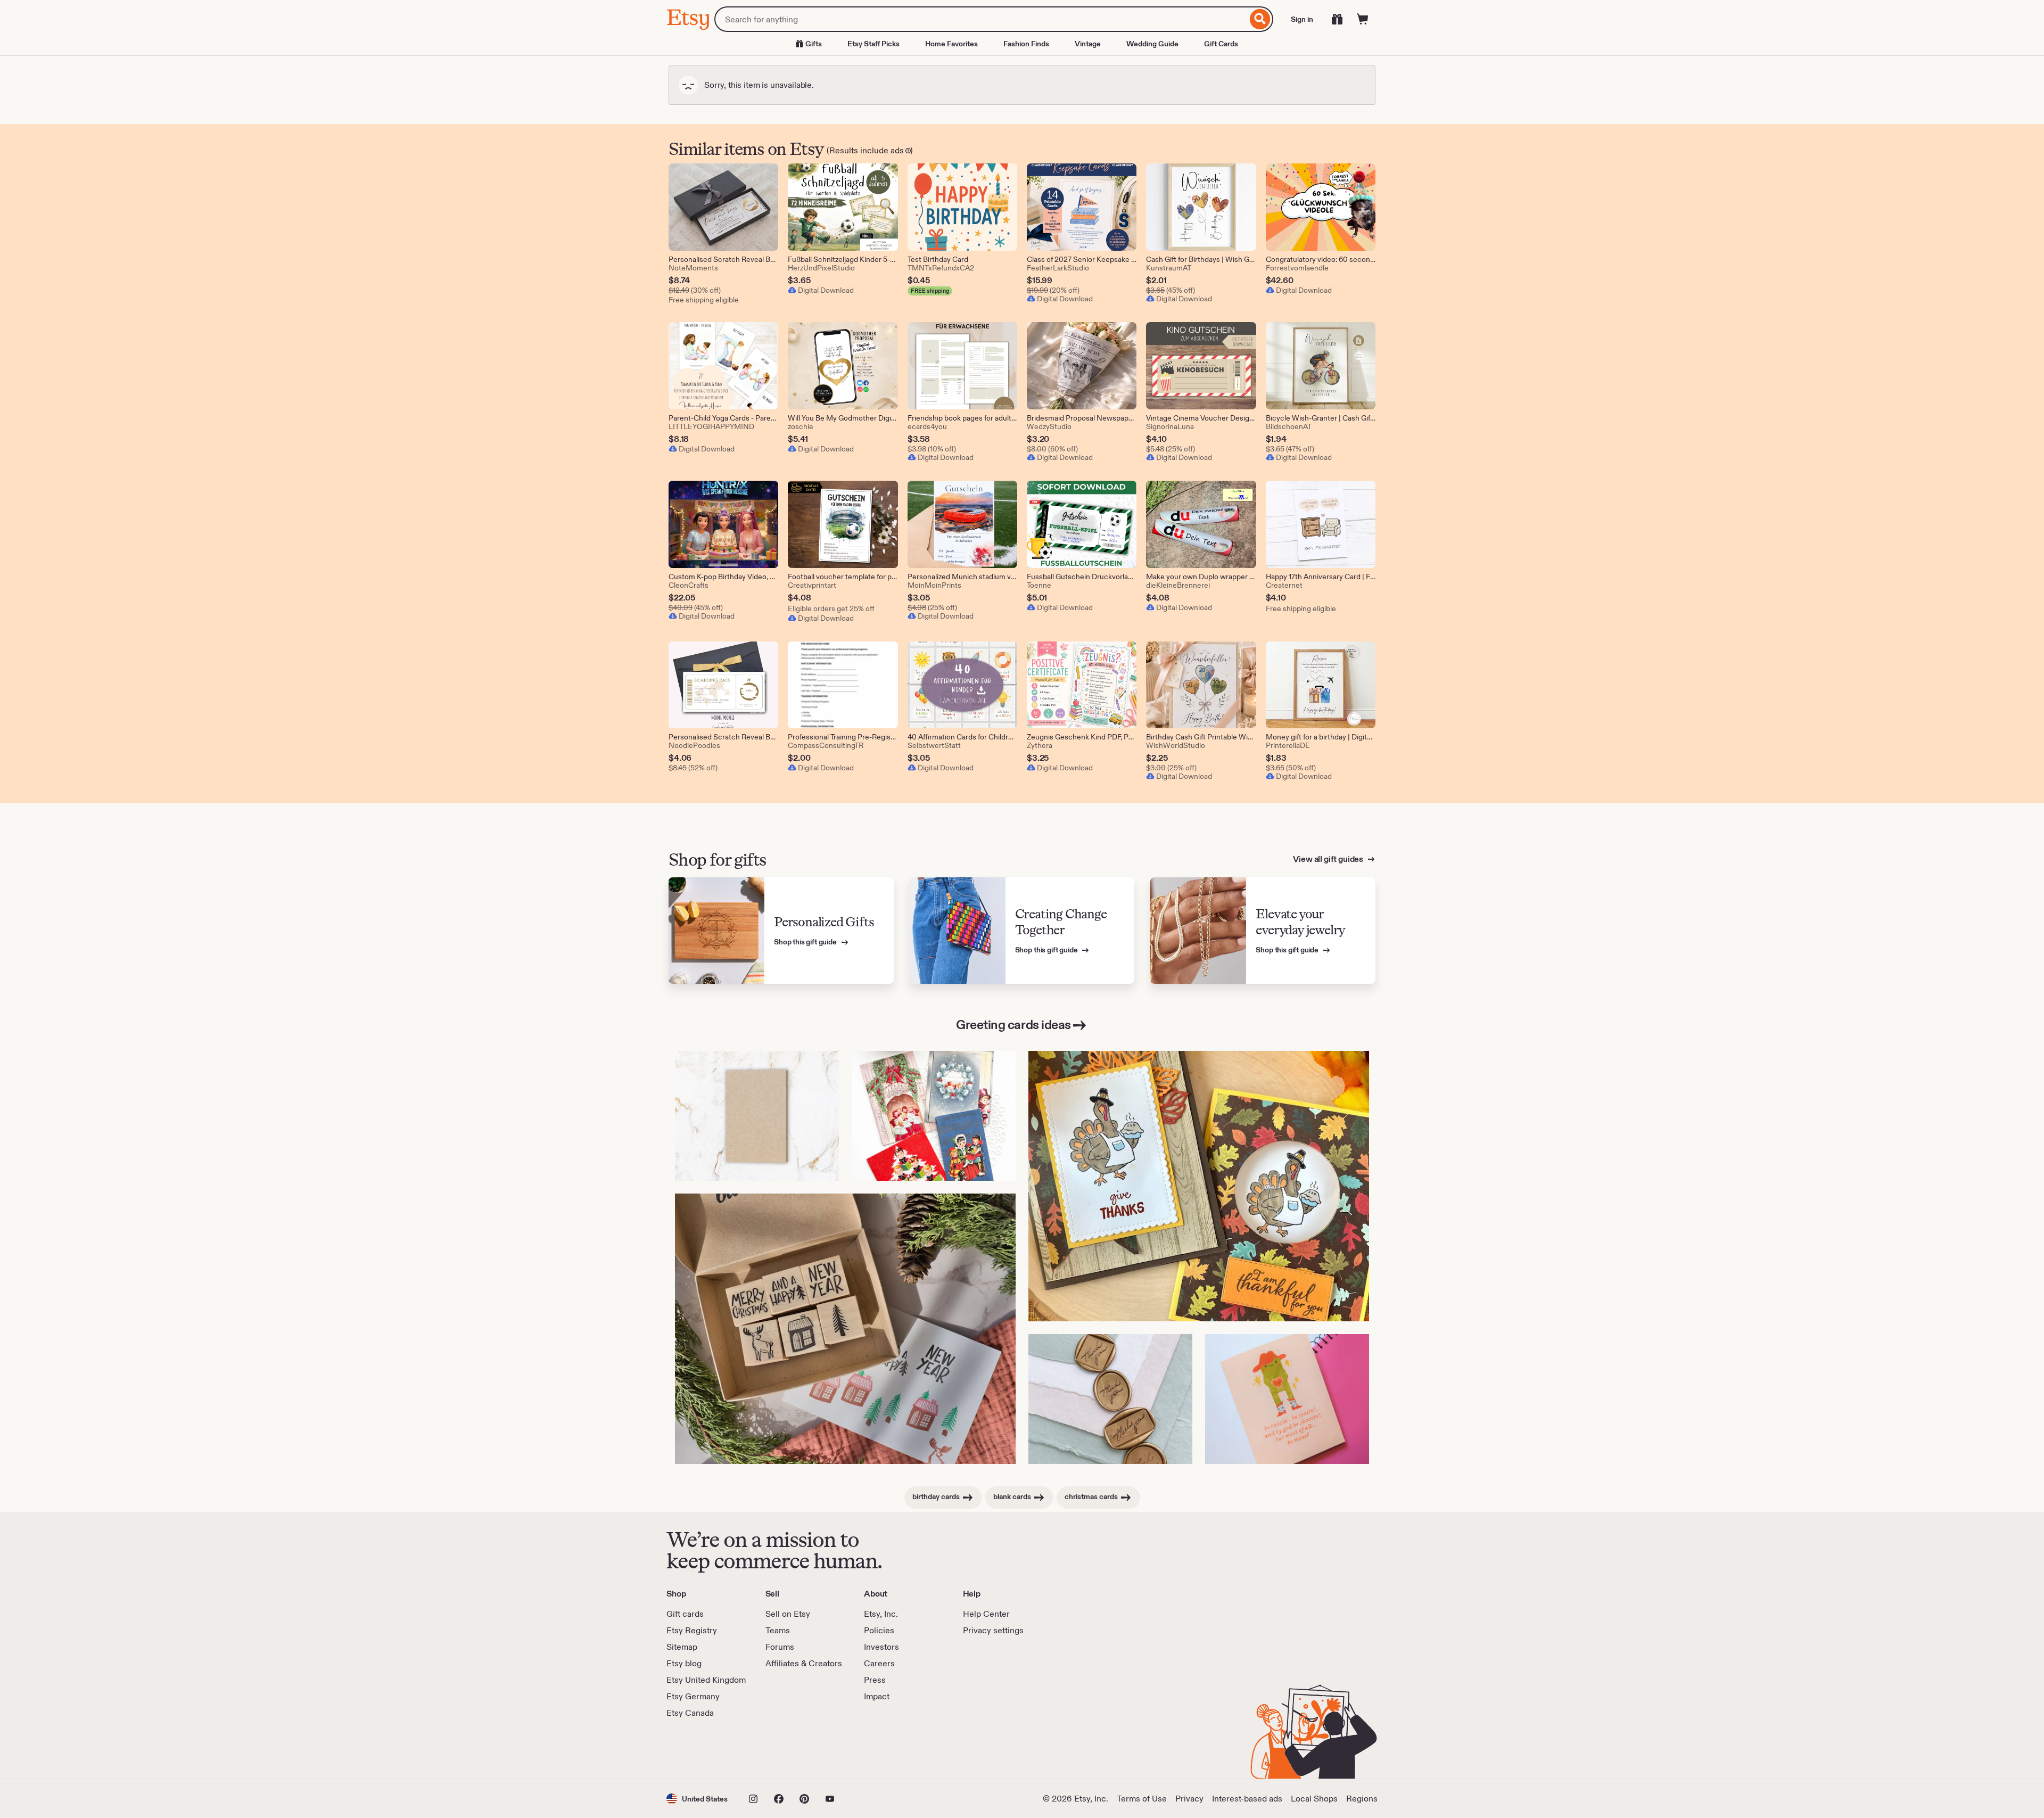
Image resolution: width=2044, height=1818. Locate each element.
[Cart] (1363, 19)
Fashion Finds (1026, 44)
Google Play (783, 1749)
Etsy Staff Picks (873, 44)
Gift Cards (1221, 44)
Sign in (1302, 19)
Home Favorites (951, 44)
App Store (702, 1749)
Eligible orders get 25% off (831, 608)
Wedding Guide (1152, 44)
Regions (1362, 1799)
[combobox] (981, 19)
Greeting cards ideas (1013, 1025)
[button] (697, 1799)
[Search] (1260, 19)
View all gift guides (1329, 859)
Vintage (1088, 44)
